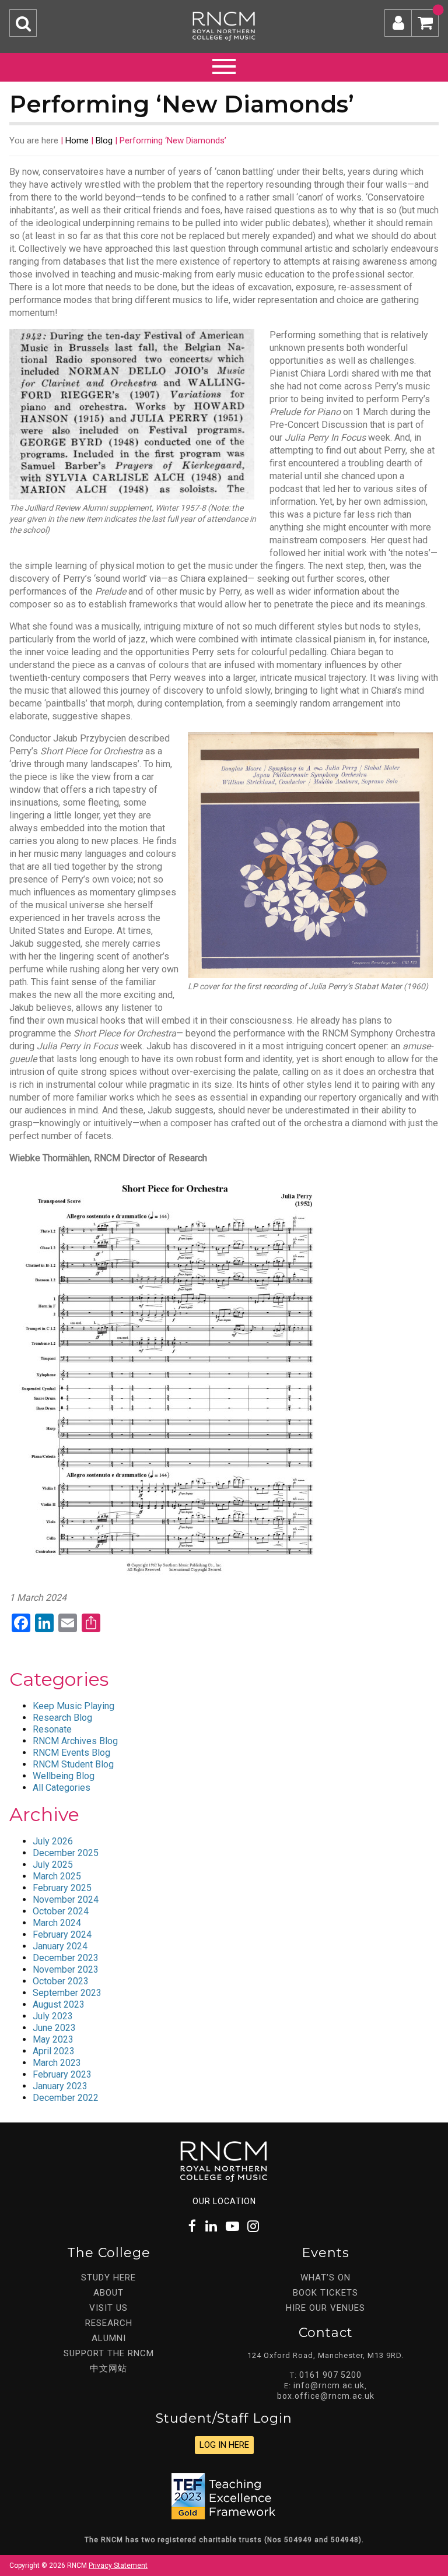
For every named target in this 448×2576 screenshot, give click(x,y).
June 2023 (54, 2028)
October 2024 (61, 1911)
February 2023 (62, 2074)
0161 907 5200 (330, 2375)
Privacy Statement (118, 2566)
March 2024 (57, 1923)
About (108, 2293)
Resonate (52, 1729)
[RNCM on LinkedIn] (212, 2227)
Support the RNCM (109, 2353)
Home (77, 140)
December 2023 (66, 1958)
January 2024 (60, 1946)
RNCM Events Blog (71, 1753)
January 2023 (60, 2086)
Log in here (224, 2445)
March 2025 (57, 1876)
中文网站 (108, 2368)
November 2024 (66, 1900)
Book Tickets (325, 2293)
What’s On (325, 2278)
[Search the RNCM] (23, 23)
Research (109, 2323)
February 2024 (62, 1934)
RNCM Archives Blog (75, 1741)
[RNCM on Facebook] (193, 2227)
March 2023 (57, 2063)
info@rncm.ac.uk (329, 2385)
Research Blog (62, 1718)
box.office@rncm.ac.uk (326, 2396)
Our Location (224, 2201)
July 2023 (53, 2016)
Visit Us (108, 2308)
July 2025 (53, 1865)
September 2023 (67, 1993)
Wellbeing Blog (64, 1776)
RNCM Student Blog (73, 1764)
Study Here (108, 2278)
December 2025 (66, 1853)
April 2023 (54, 2051)
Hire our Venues (325, 2308)
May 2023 (53, 2039)
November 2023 (66, 1969)
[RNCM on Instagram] (254, 2227)
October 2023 (61, 1981)
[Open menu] (224, 65)
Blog (104, 140)
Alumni (109, 2338)
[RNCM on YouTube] (233, 2227)
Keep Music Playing (73, 1706)
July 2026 (53, 1841)
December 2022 (66, 2098)
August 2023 (59, 2004)
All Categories (62, 1788)
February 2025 (62, 1888)
